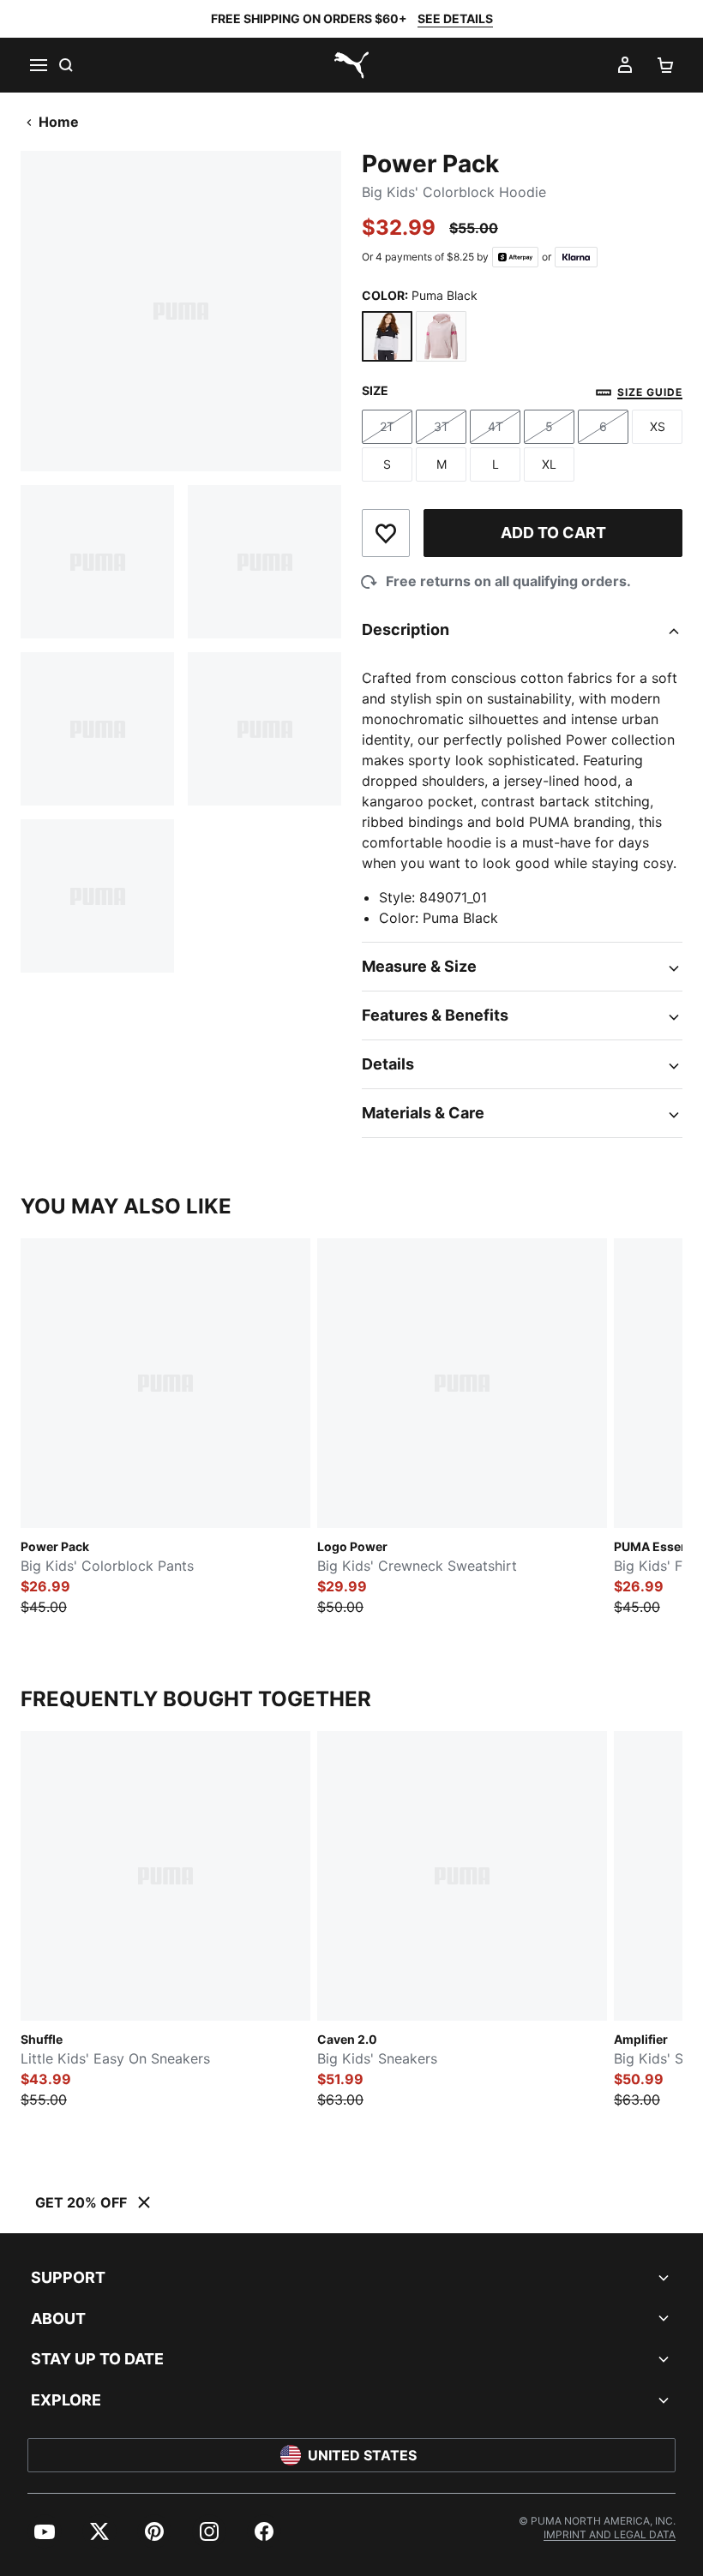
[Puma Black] (387, 336)
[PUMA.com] (351, 65)
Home (59, 122)
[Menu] (38, 65)
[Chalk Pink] (441, 336)
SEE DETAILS (455, 18)
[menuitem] (45, 2531)
